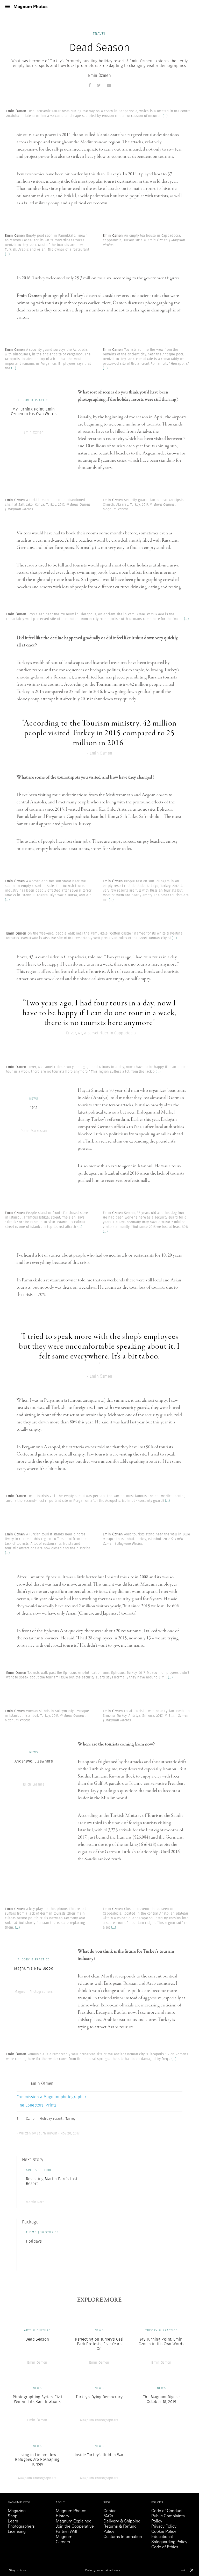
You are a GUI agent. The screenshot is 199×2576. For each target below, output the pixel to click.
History (62, 2516)
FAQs (108, 2516)
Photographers (21, 2527)
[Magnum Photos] (31, 7)
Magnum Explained (74, 2521)
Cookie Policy (164, 2532)
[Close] (192, 2570)
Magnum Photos (71, 2511)
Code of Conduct (167, 2511)
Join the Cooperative (75, 2527)
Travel (99, 34)
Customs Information (123, 2537)
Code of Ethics (165, 2547)
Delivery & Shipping (122, 2521)
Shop (13, 2516)
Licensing (17, 2532)
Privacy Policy (164, 2527)
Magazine (17, 2511)
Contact (111, 2511)
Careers (63, 2542)
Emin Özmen (99, 75)
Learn (13, 2521)
